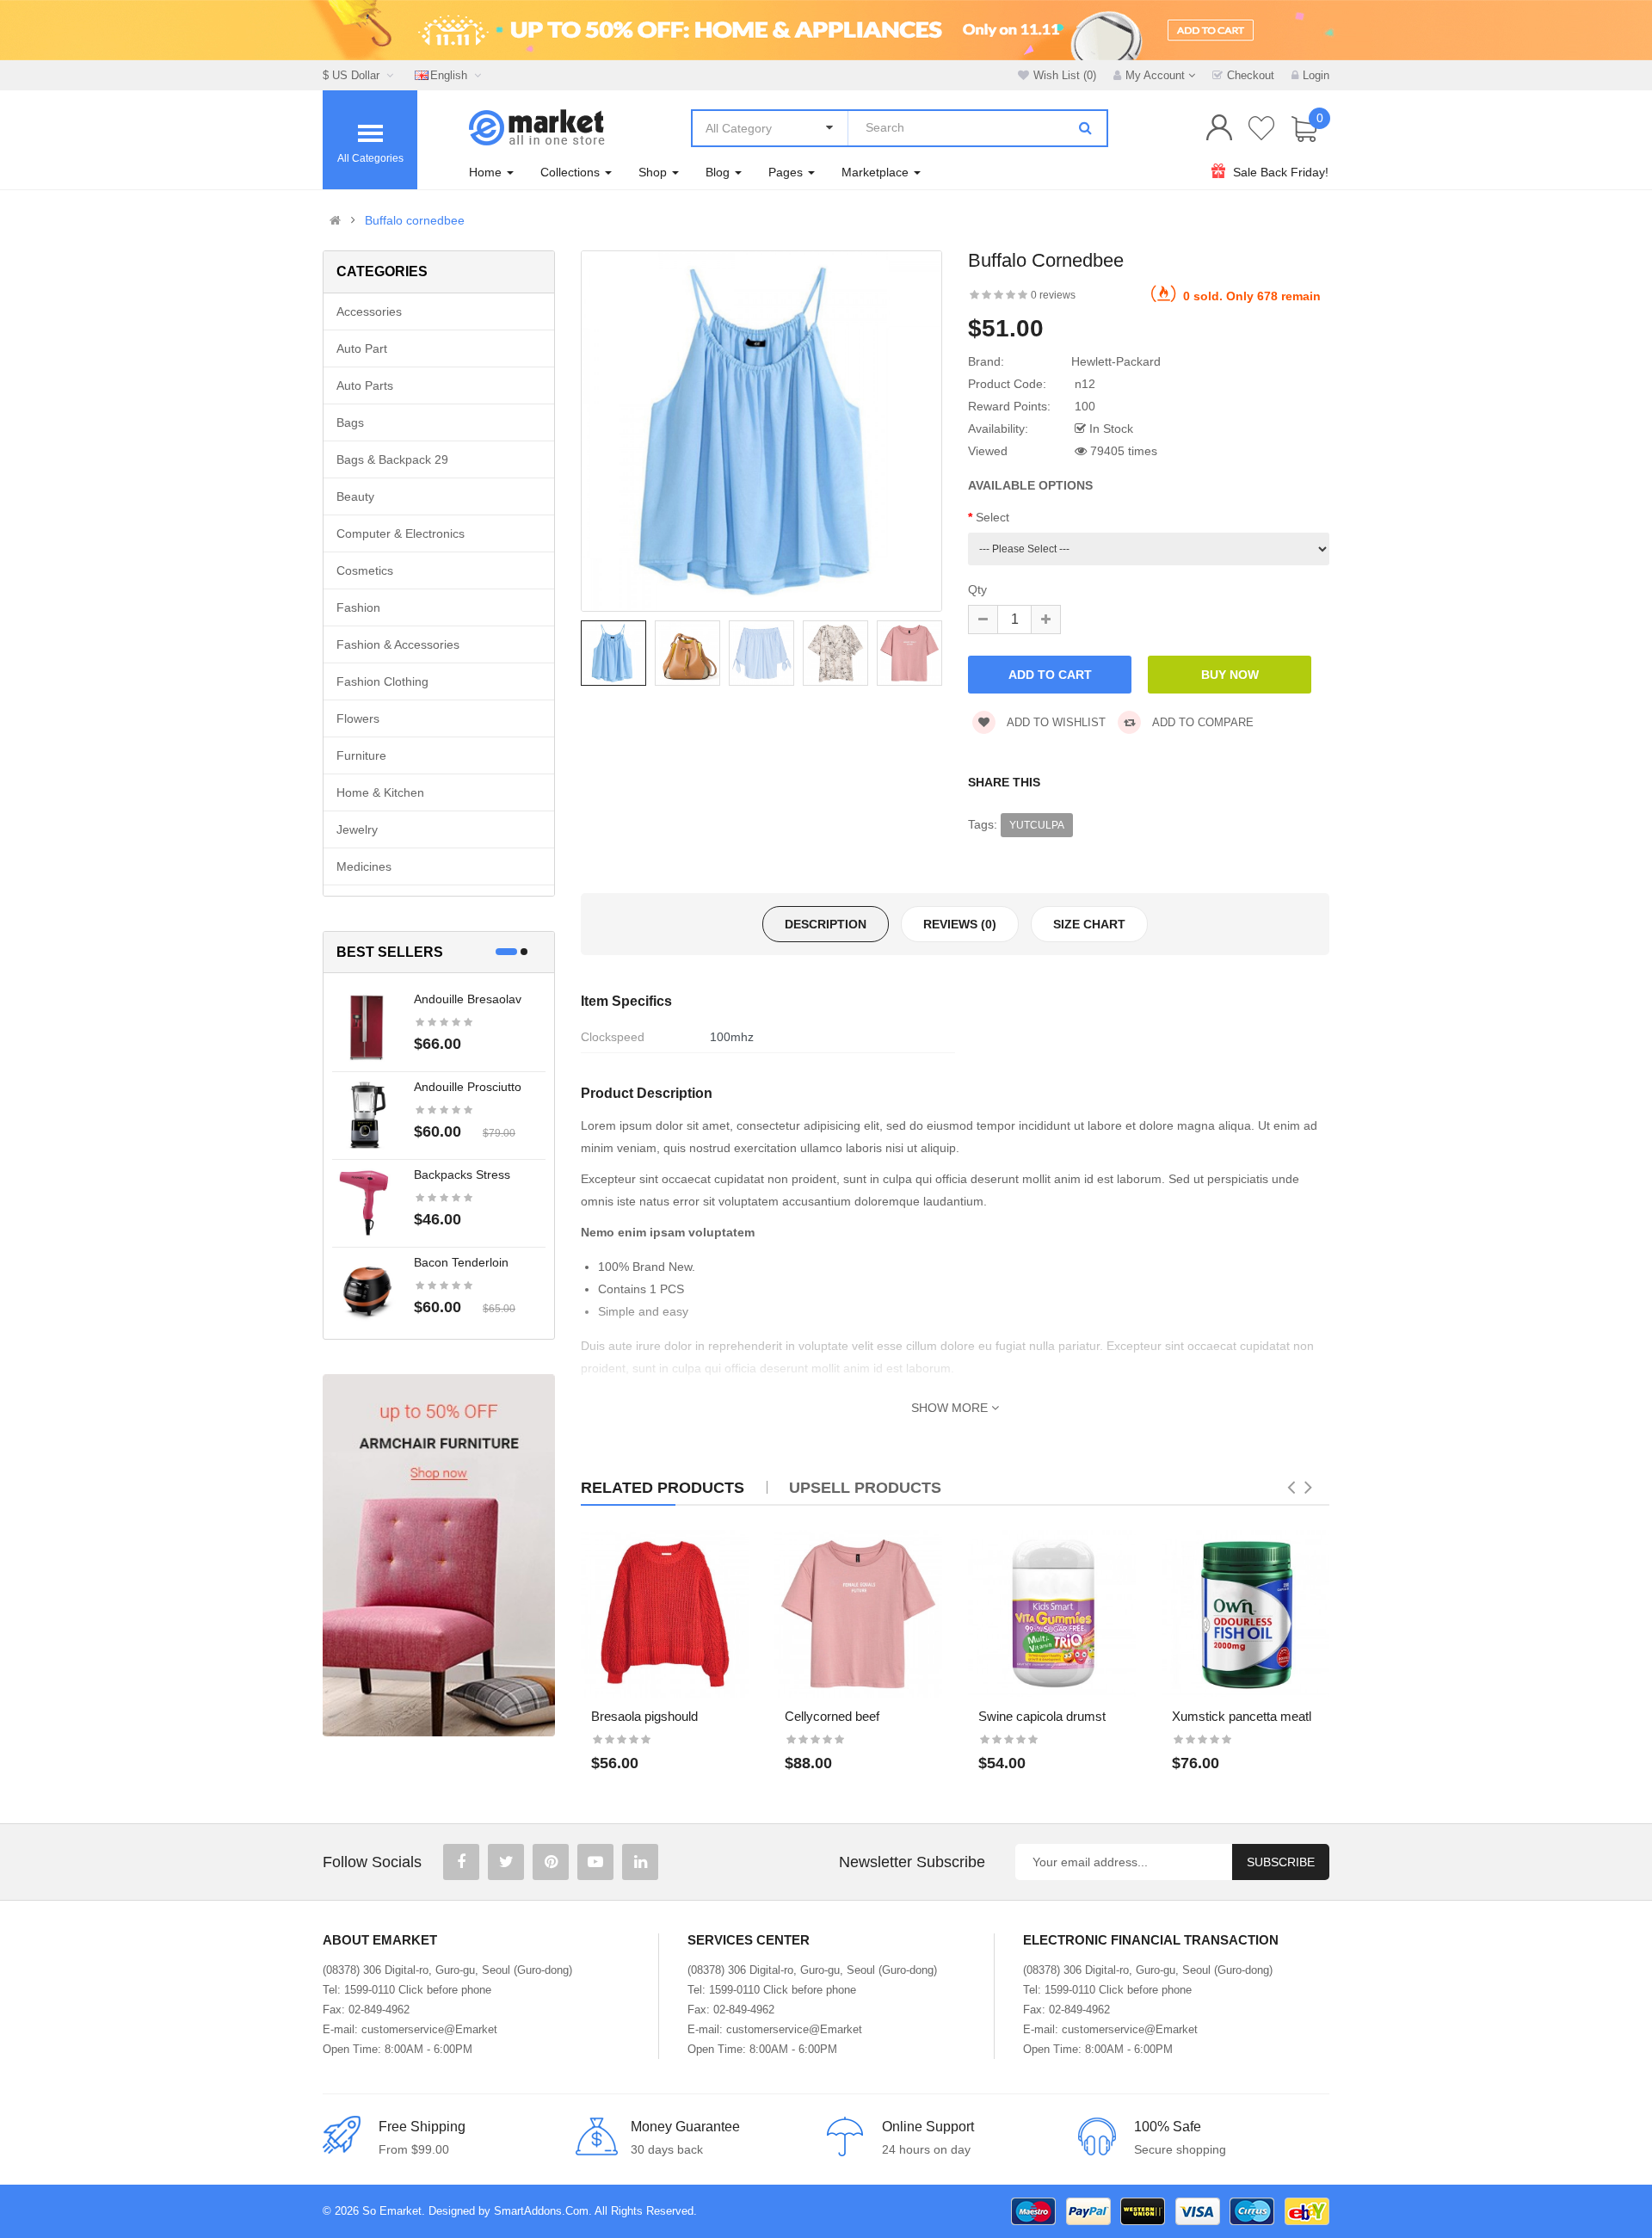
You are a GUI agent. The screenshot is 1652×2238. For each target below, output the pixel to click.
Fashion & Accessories (398, 644)
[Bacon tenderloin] (367, 1290)
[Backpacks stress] (367, 1202)
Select (992, 517)
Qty (977, 589)
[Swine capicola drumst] (1052, 1614)
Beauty (355, 496)
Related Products (663, 1488)
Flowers (358, 718)
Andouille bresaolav (468, 999)
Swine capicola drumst (1042, 1716)
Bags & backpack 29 (392, 459)
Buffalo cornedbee (415, 220)
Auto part (362, 348)
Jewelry (357, 829)
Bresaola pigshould (644, 1716)
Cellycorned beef (832, 1716)
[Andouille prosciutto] (367, 1114)
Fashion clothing (382, 681)
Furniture (361, 755)
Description (826, 924)
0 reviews (1053, 295)
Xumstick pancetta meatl (1242, 1716)
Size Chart (1089, 924)
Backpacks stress (462, 1174)
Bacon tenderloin (461, 1262)
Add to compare (1202, 722)
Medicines (364, 866)
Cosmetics (365, 570)
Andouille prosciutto (468, 1087)
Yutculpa (1037, 825)
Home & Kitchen (380, 792)
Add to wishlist (1055, 722)
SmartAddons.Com (541, 2211)
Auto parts (365, 385)
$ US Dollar (354, 75)
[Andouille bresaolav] (367, 1027)
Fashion (358, 607)
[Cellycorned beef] (858, 1614)
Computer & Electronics (401, 533)
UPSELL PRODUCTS (865, 1488)
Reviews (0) (960, 924)
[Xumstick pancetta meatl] (1245, 1614)
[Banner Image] (439, 1555)
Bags (350, 422)
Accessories (369, 311)
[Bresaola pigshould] (665, 1614)
